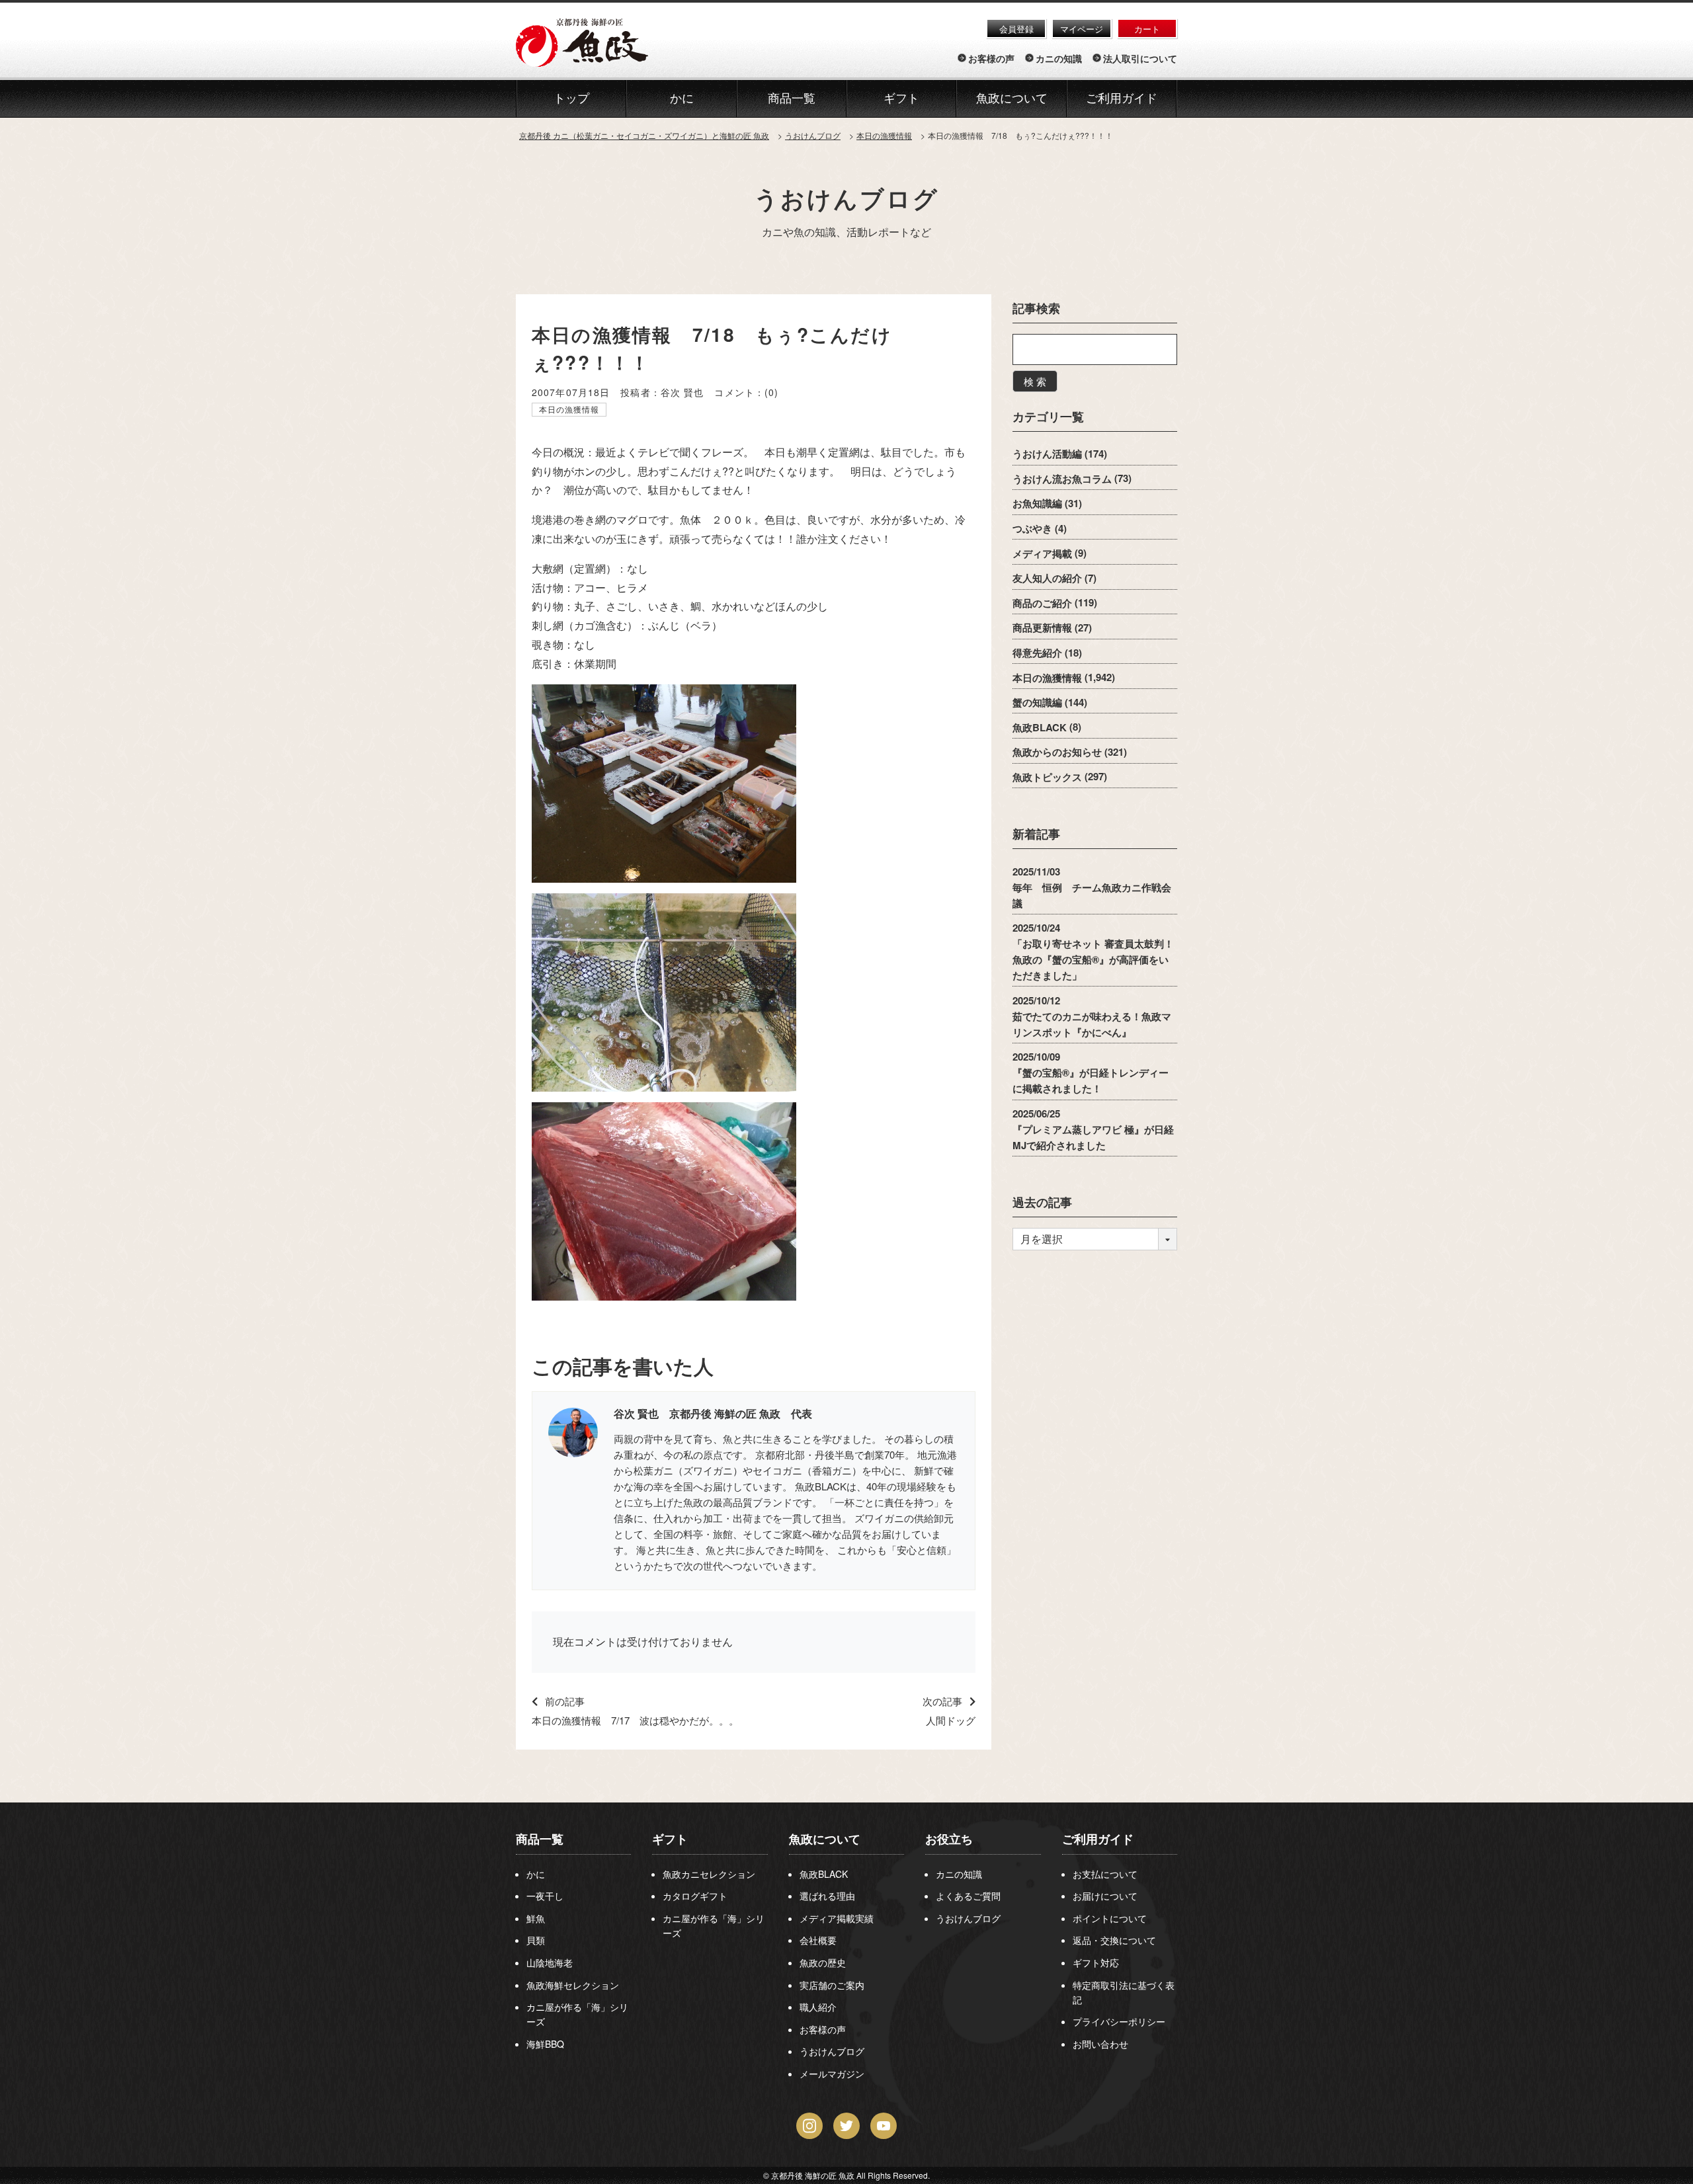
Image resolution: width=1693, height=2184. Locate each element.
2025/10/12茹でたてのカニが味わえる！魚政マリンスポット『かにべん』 (1092, 1016)
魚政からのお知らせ (1057, 752)
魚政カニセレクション (709, 1874)
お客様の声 (991, 58)
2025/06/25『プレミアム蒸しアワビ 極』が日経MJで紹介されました (1093, 1129)
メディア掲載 (1042, 553)
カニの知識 (1059, 58)
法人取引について (1140, 58)
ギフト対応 (1096, 1962)
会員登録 (1016, 29)
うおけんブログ (846, 198)
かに (536, 1874)
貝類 (536, 1940)
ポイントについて (1110, 1918)
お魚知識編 (1037, 503)
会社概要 (818, 1940)
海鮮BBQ (545, 2044)
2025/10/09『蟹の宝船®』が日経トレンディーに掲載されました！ (1091, 1072)
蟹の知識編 (1037, 702)
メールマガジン (832, 2074)
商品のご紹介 (1042, 602)
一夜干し (545, 1896)
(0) (771, 392)
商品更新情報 (1042, 627)
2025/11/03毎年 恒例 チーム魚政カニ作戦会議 (1092, 887)
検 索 (1035, 381)
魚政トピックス (1047, 776)
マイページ (1082, 29)
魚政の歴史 (823, 1962)
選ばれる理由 (827, 1896)
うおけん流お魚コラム (1062, 478)
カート (1147, 29)
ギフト (670, 1839)
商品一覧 (540, 1839)
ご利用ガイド (1122, 99)
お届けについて (1105, 1896)
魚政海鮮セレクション (573, 1985)
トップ (571, 99)
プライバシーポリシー (1119, 2021)
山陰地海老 (550, 1962)
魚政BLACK (1040, 727)
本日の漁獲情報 (569, 409)
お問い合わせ (1100, 2044)
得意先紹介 (1037, 653)
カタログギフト (695, 1896)
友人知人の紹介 (1047, 578)
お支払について (1105, 1874)
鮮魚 (536, 1918)
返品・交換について (1114, 1940)
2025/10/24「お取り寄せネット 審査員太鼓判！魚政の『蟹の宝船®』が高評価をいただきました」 (1093, 951)
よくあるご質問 (968, 1896)
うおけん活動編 (1047, 454)
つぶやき (1032, 528)
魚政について (1012, 99)
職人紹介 (818, 2007)
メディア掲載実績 (837, 1918)
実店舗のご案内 (832, 1985)
